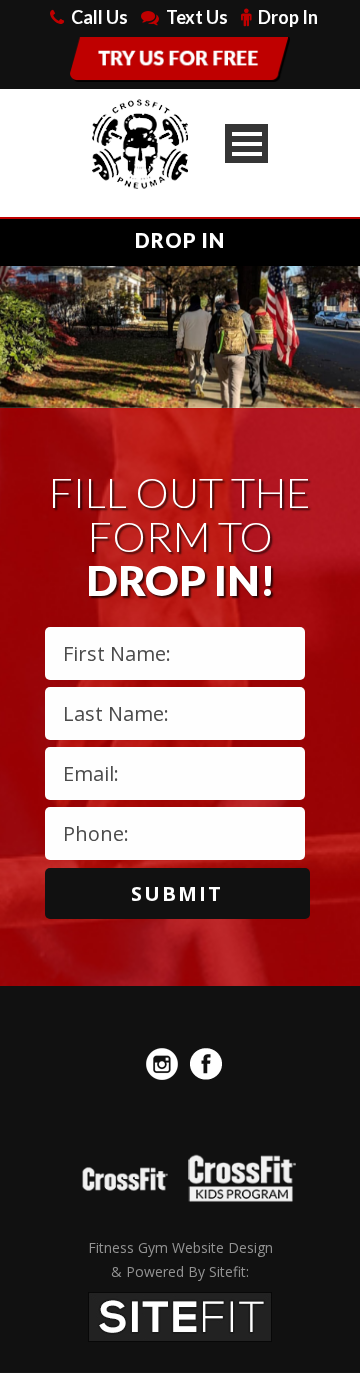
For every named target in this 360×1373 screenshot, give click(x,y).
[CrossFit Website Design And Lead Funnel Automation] (180, 1315)
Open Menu (246, 143)
